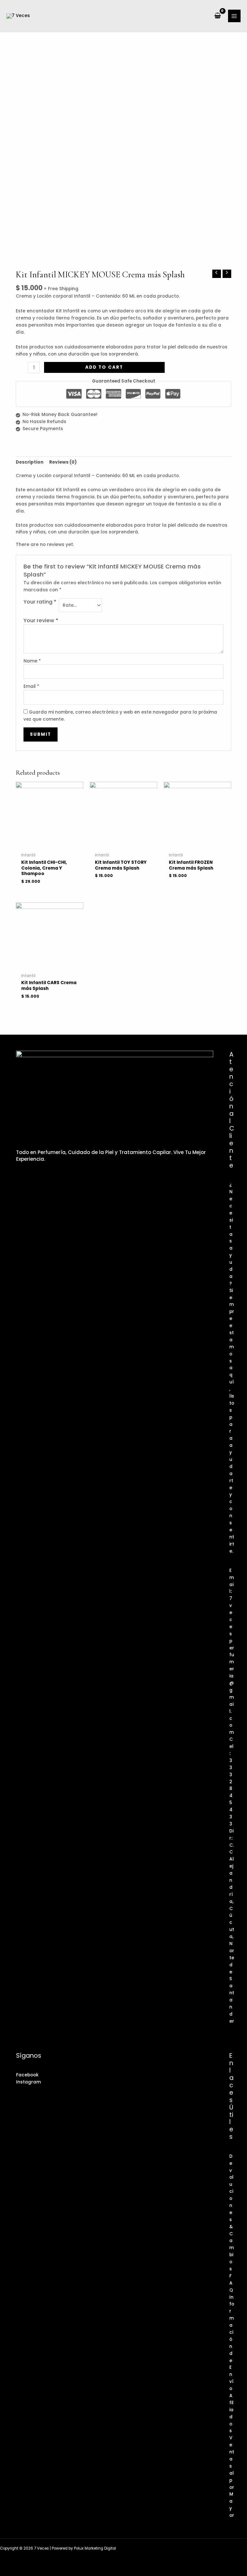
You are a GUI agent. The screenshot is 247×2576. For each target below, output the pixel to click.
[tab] (30, 462)
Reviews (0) (63, 462)
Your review (41, 620)
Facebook (27, 2075)
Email (31, 686)
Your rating (40, 602)
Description (30, 462)
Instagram (28, 2082)
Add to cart (104, 367)
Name (32, 661)
